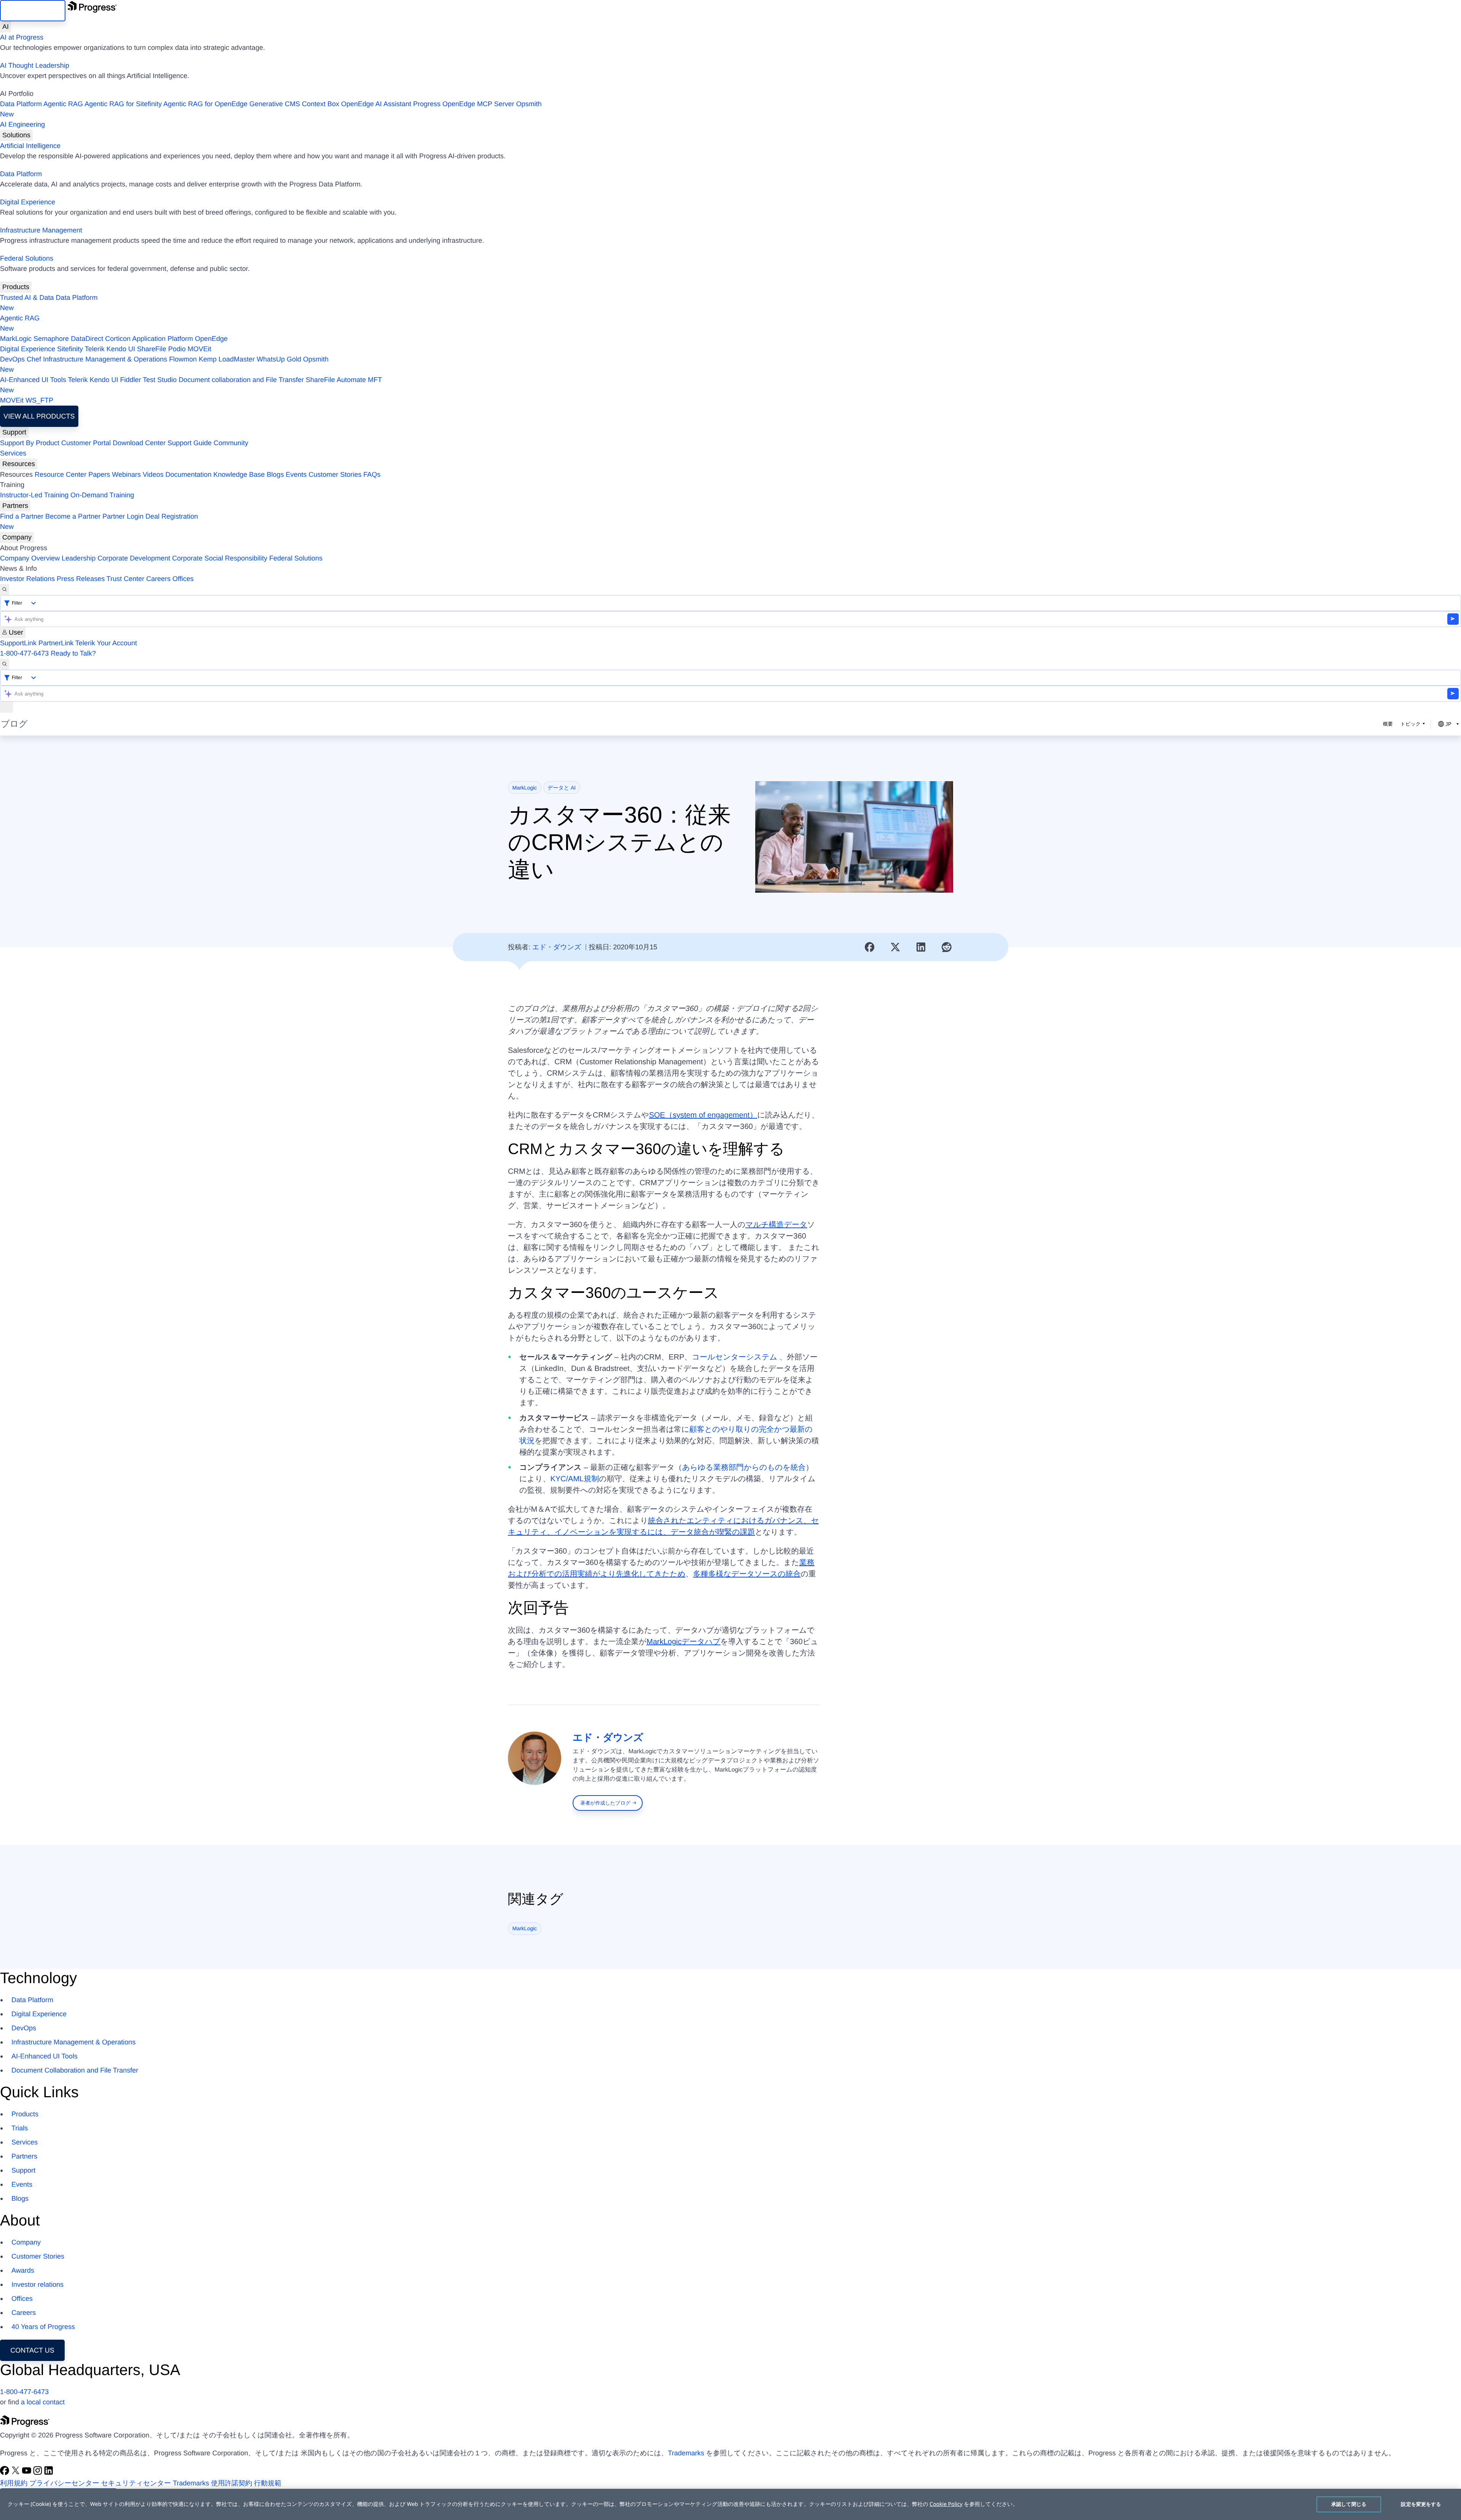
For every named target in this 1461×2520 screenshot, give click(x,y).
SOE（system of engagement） (703, 1115)
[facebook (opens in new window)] (6, 2473)
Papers (99, 474)
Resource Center (60, 474)
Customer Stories (335, 474)
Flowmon (183, 359)
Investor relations (37, 2284)
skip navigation (33, 11)
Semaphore (51, 339)
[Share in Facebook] (870, 947)
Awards (23, 2270)
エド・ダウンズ (557, 947)
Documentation (189, 474)
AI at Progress (22, 37)
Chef (34, 359)
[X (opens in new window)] (17, 2473)
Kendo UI (121, 349)
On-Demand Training (102, 495)
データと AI (562, 788)
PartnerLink (56, 643)
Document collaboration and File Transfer (241, 380)
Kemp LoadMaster (227, 359)
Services (13, 453)
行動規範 (268, 2483)
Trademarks (686, 2453)
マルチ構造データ (776, 1225)
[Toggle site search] (5, 664)
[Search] (5, 590)
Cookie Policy (946, 2504)
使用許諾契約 (232, 2483)
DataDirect (87, 339)
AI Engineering (22, 124)
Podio (177, 349)
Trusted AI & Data (27, 298)
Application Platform (162, 339)
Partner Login (123, 516)
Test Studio (160, 380)
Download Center (139, 443)
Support (14, 432)
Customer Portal (86, 443)
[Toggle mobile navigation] (6, 707)
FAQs (372, 474)
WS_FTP (39, 400)
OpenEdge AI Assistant (376, 104)
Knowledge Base (239, 474)
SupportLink (18, 643)
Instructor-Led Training (34, 495)
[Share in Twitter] (895, 947)
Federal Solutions (27, 258)
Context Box (320, 104)
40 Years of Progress (43, 2327)
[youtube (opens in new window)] (28, 2473)
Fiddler (131, 380)
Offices (183, 579)
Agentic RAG (63, 104)
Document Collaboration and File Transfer (75, 2070)
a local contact (43, 2402)
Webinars (126, 474)
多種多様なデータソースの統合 (747, 1574)
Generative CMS (275, 104)
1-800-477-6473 (24, 653)
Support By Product (30, 443)
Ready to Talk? (73, 653)
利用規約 (14, 2483)
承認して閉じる (1349, 2504)
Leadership (79, 558)
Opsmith (271, 109)
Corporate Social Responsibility (220, 558)
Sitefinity (70, 349)
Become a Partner (73, 516)
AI (6, 27)
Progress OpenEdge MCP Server (464, 104)
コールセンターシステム (735, 1357)
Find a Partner (22, 516)
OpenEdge (211, 339)
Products (16, 287)
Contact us (32, 2350)
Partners (15, 506)
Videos (153, 474)
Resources (19, 464)
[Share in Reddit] (947, 947)
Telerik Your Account (106, 643)
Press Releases (81, 579)
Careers (158, 579)
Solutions (16, 135)
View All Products (39, 416)
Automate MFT (191, 385)
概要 (1388, 724)
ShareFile (152, 349)
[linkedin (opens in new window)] (49, 2473)
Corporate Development (134, 558)
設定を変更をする (1421, 2504)
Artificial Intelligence (30, 146)
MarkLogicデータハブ (683, 1642)
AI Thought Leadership (35, 65)
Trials (20, 2128)
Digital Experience (28, 202)
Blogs (275, 474)
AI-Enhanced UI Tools (33, 380)
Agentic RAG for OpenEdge (205, 104)
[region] (730, 2504)
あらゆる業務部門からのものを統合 (744, 1468)
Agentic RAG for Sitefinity (123, 104)
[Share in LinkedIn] (921, 947)
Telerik (95, 349)
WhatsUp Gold (279, 359)
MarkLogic (16, 339)
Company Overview (30, 558)
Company (17, 537)
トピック (1411, 724)
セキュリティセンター (136, 2483)
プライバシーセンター (64, 2483)
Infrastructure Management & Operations (105, 359)
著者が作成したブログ (605, 1803)
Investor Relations (27, 579)
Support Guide (189, 443)
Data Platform (21, 104)
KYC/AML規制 (575, 1479)
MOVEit (199, 349)
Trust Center (125, 579)
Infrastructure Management (41, 230)
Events (296, 474)
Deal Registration (99, 521)
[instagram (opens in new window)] (39, 2473)
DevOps (12, 359)
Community (231, 443)
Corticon (118, 339)
